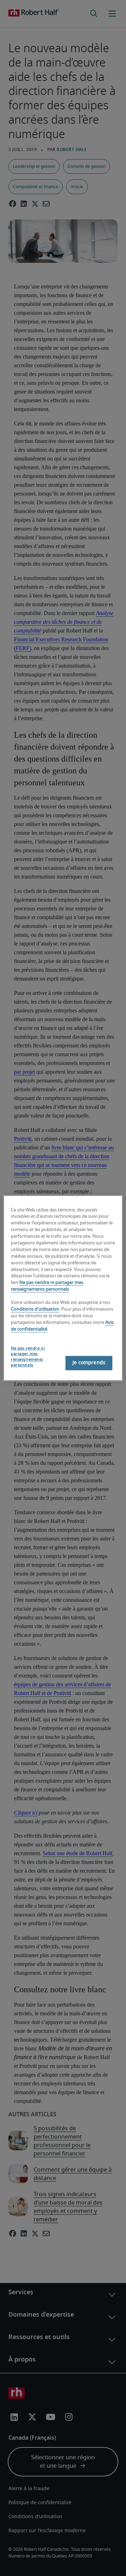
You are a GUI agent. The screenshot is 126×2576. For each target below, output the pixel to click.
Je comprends (89, 1363)
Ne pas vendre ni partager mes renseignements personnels (28, 1357)
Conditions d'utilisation (35, 1309)
